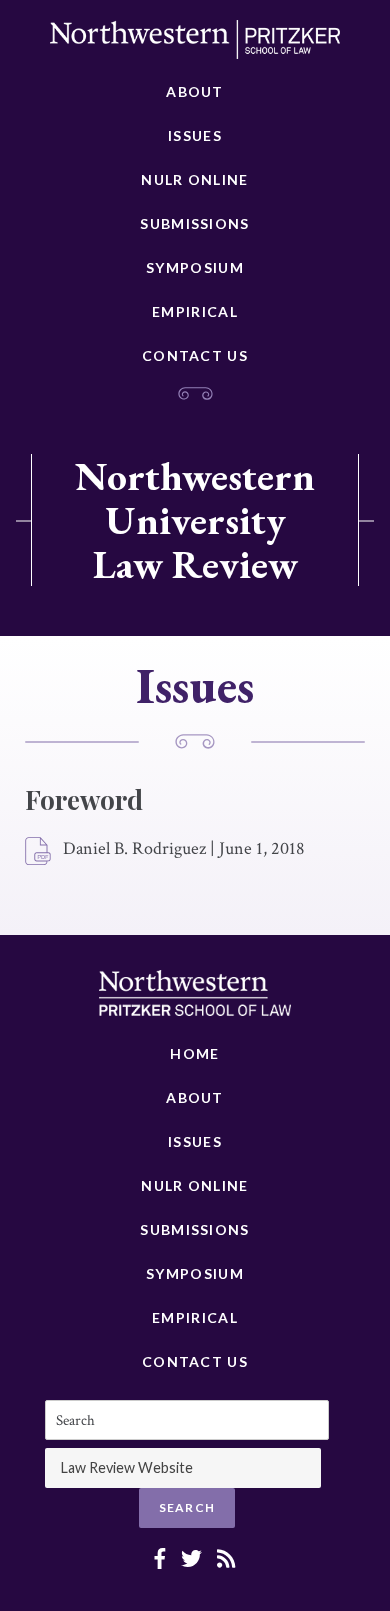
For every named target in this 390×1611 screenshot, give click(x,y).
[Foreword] (39, 852)
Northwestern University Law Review (195, 520)
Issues (195, 135)
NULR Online (194, 179)
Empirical (195, 311)
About (195, 91)
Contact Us (195, 355)
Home (194, 1053)
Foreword (84, 799)
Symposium (195, 267)
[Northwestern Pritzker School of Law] (195, 45)
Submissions (194, 223)
